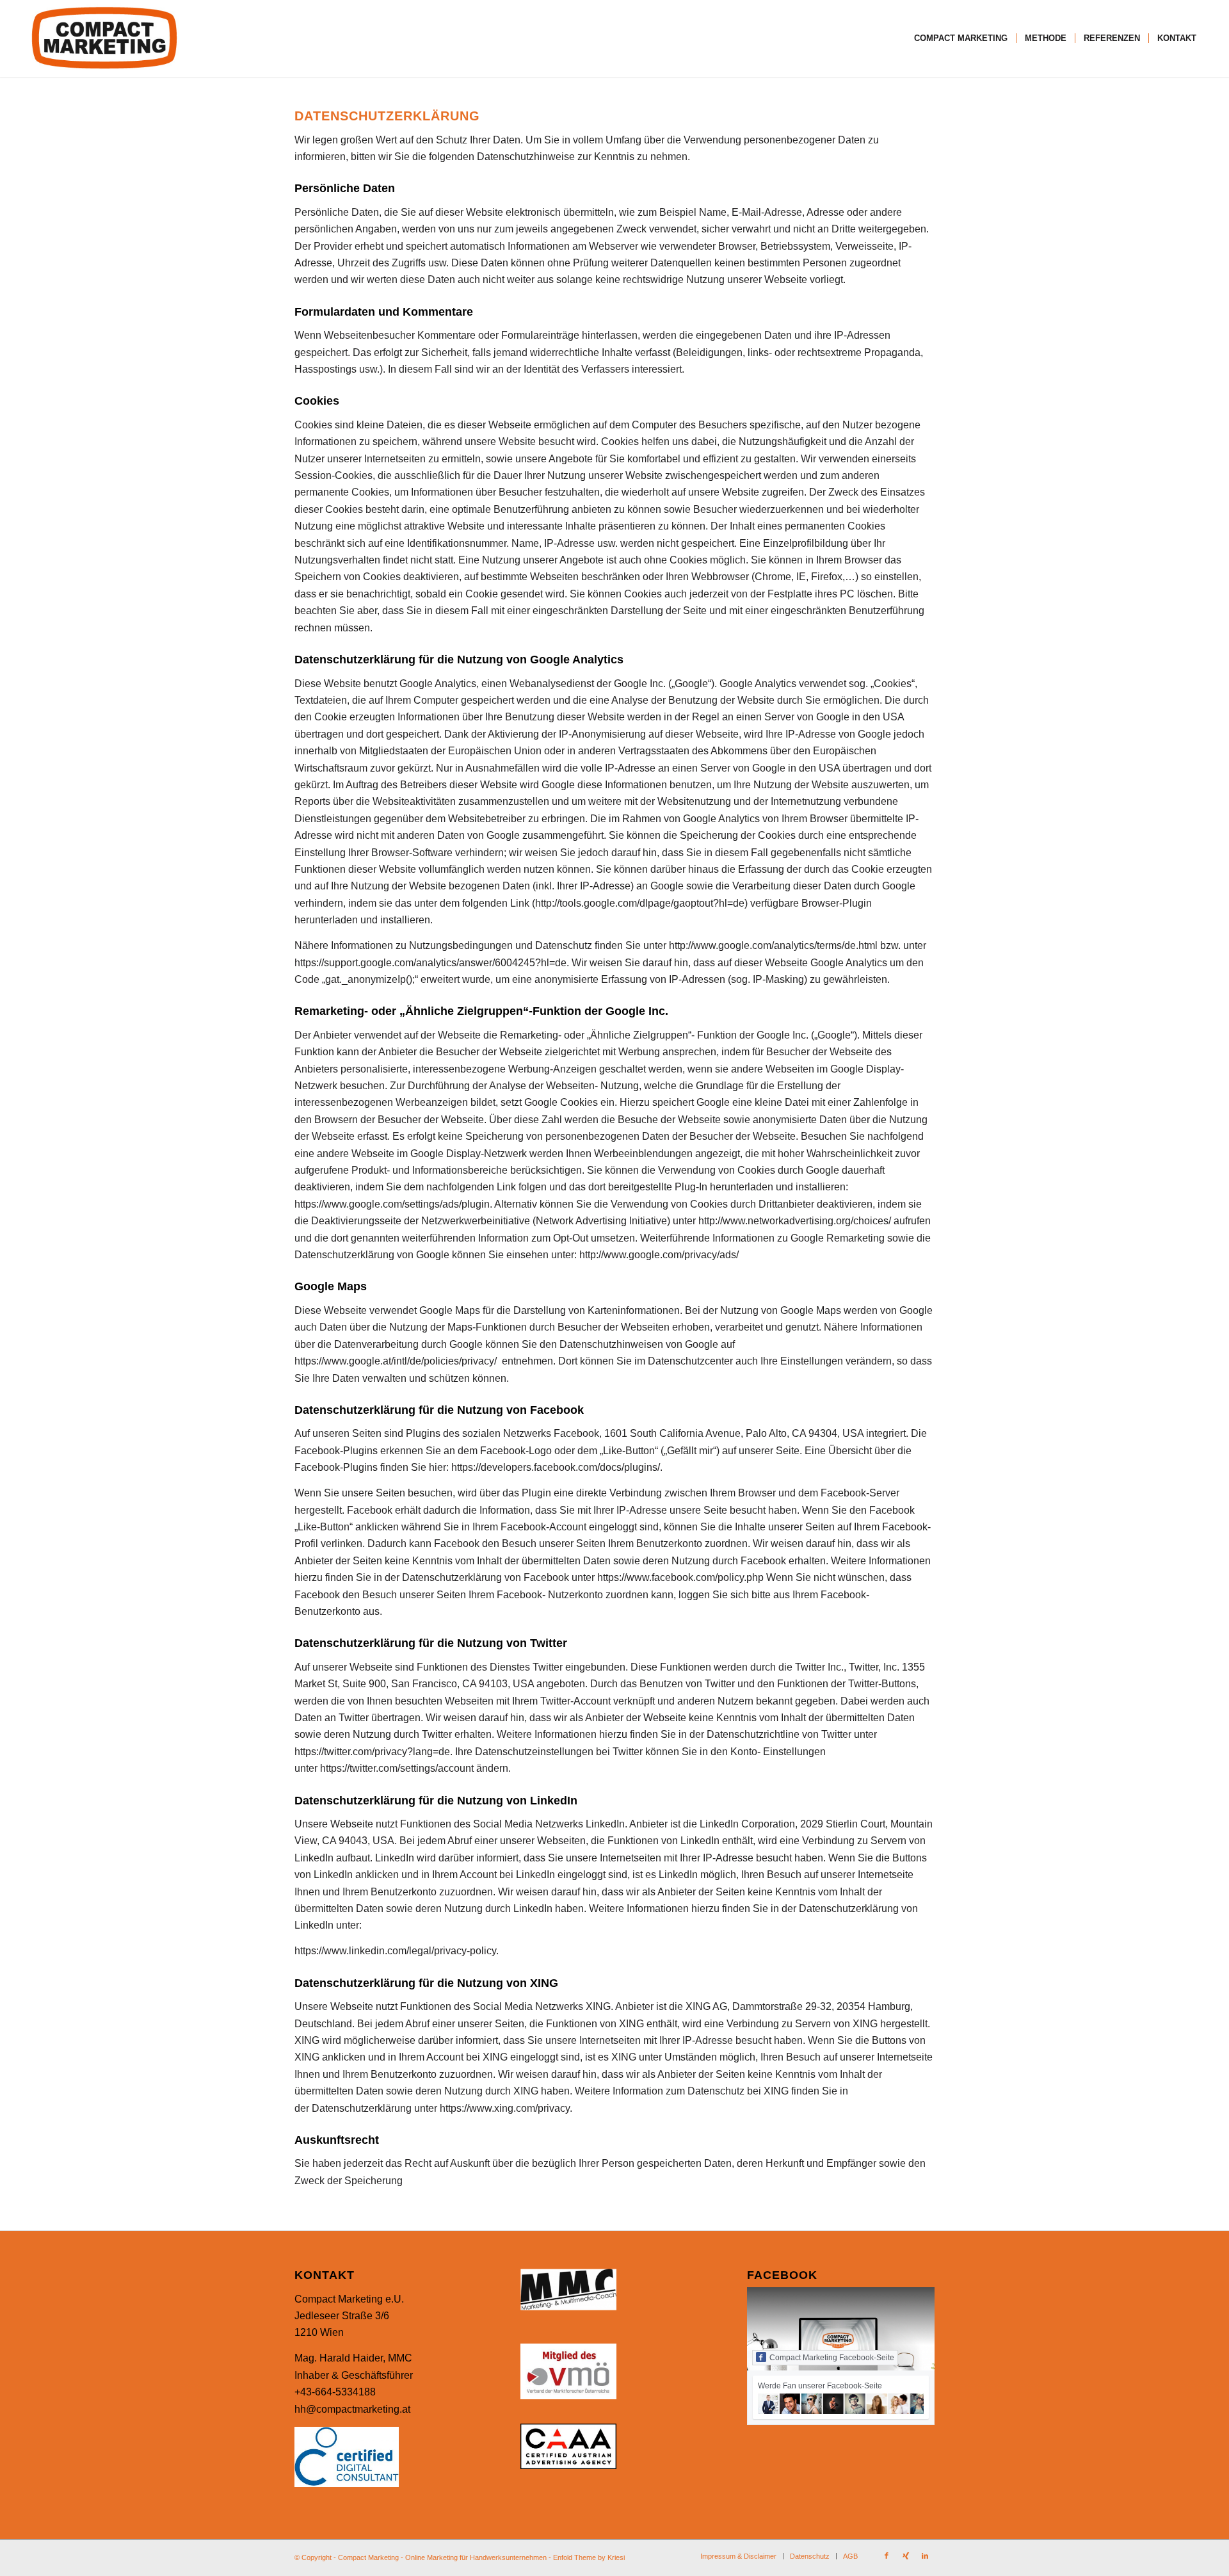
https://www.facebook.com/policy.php (680, 1577)
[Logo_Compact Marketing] (104, 38)
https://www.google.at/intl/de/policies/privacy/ (396, 1361)
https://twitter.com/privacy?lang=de (372, 1752)
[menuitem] (961, 38)
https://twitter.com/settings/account (397, 1768)
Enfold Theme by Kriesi (589, 2557)
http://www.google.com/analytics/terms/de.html (773, 945)
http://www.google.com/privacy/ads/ (659, 1255)
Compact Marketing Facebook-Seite (832, 2358)
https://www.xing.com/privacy (505, 2108)
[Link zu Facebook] (887, 2556)
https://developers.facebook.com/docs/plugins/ (556, 1467)
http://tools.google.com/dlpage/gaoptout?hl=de (640, 903)
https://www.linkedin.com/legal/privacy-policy (395, 1951)
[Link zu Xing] (906, 2556)
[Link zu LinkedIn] (925, 2556)
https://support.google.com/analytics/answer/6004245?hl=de (430, 963)
